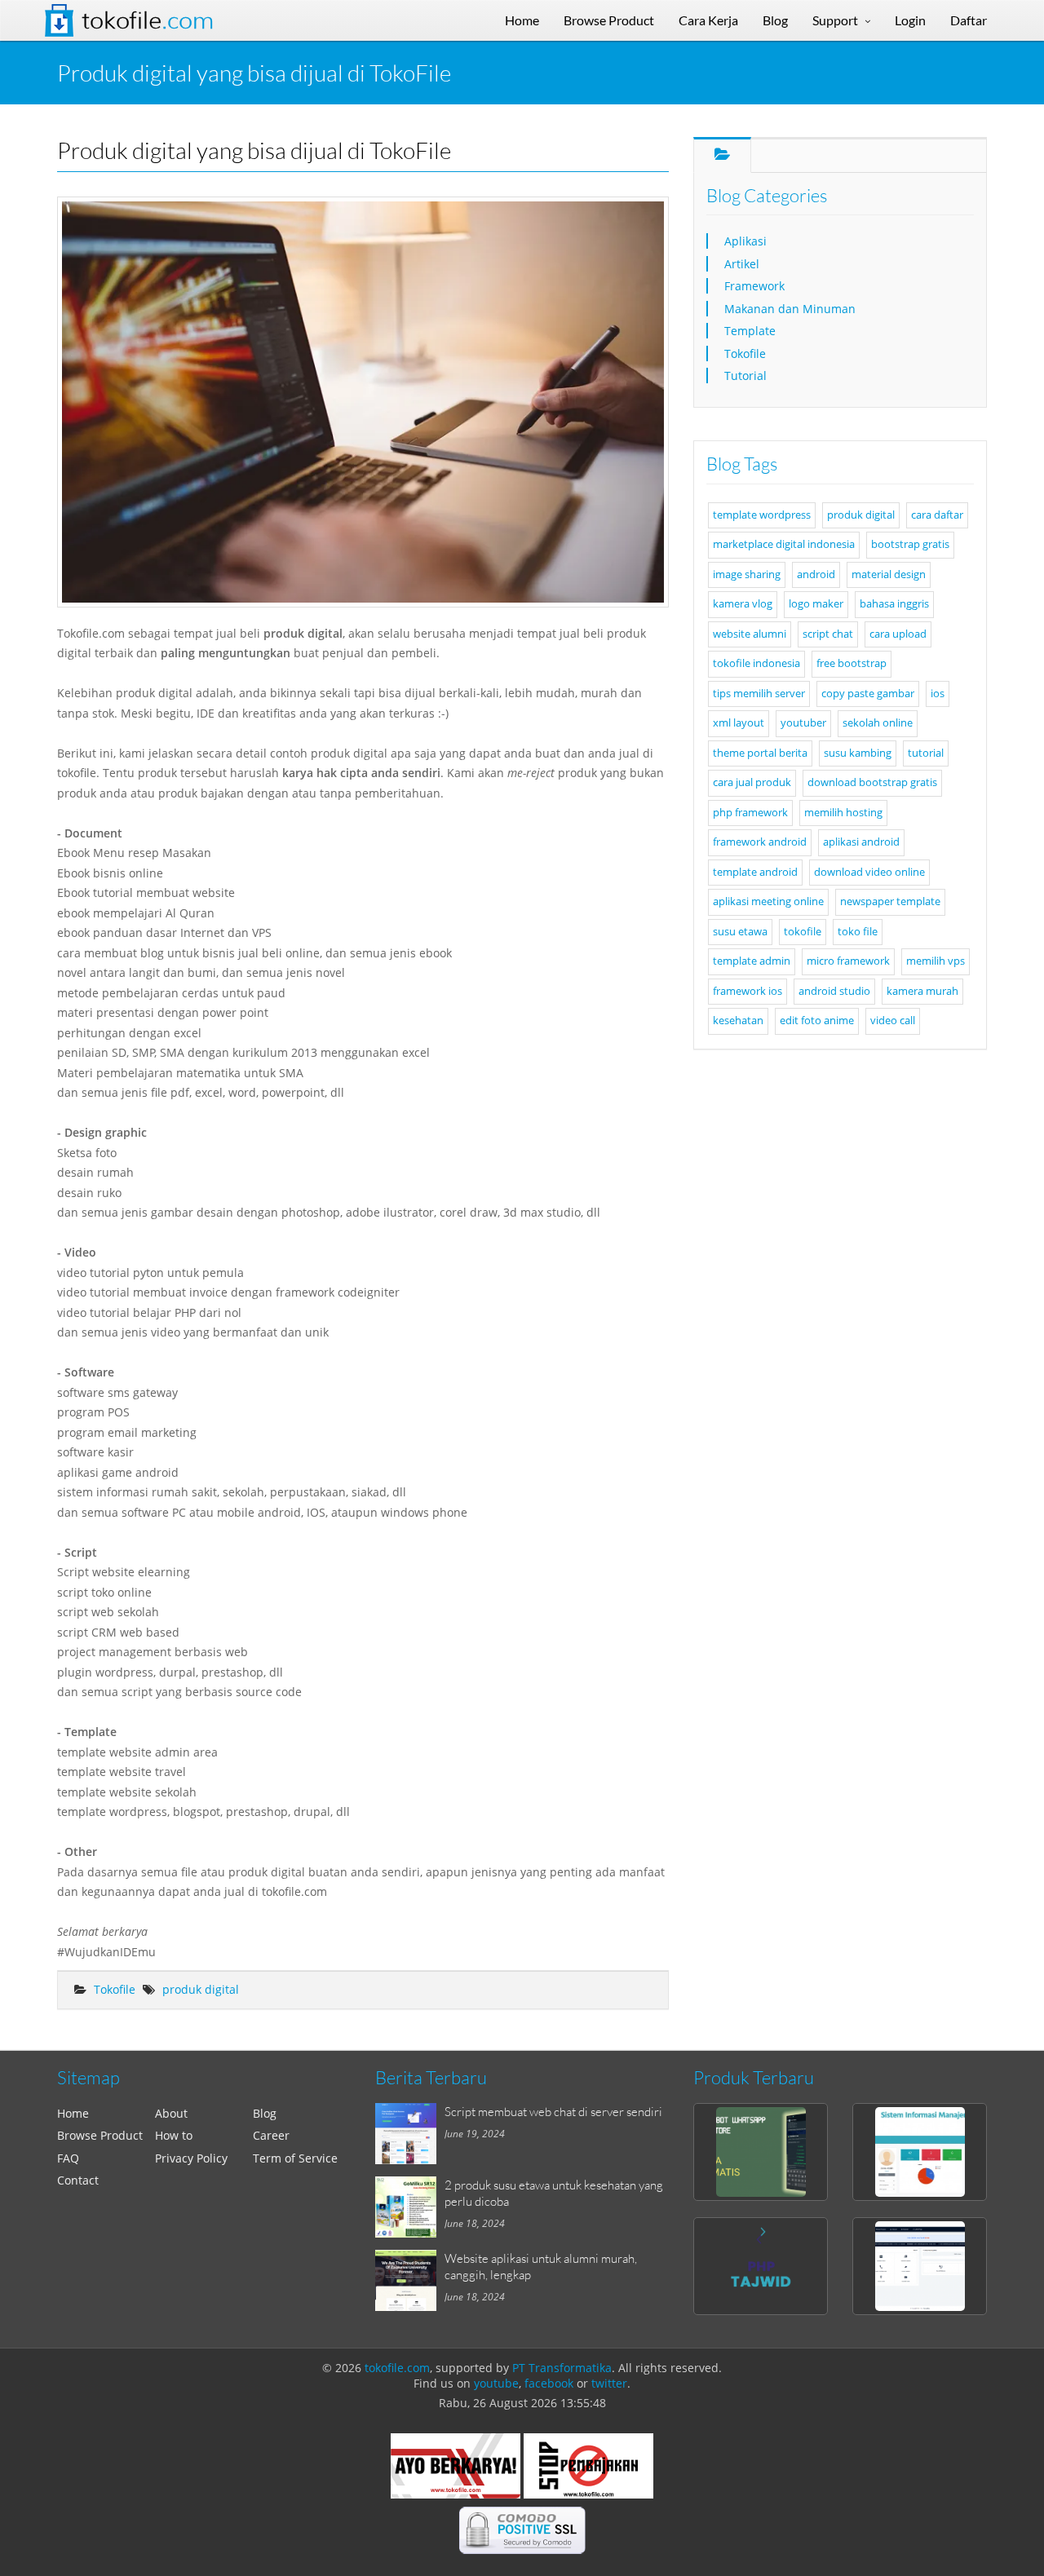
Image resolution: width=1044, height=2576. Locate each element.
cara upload (898, 634)
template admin (752, 961)
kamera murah (922, 991)
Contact (78, 2180)
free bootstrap (852, 663)
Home (73, 2113)
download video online (869, 872)
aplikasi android (861, 842)
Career (271, 2135)
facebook (549, 2383)
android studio (834, 991)
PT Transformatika (562, 2368)
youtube (496, 2383)
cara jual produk (752, 782)
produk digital (201, 1989)
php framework (750, 813)
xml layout (739, 723)
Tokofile (148, 20)
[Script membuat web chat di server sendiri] (410, 2134)
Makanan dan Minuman (790, 309)
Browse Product (100, 2135)
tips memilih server (759, 694)
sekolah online (878, 723)
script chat (828, 634)
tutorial (926, 753)
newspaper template (890, 901)
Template (750, 331)
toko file (858, 932)
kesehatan (738, 1021)
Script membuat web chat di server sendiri (553, 2111)
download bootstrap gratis (872, 782)
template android (755, 872)
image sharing (747, 574)
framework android (760, 842)
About (171, 2113)
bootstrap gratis (910, 544)
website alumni (750, 634)
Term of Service (295, 2158)
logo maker (816, 604)
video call (893, 1021)
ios (938, 694)
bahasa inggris (894, 604)
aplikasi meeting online (768, 901)
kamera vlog (743, 604)
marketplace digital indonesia (784, 544)
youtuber (803, 723)
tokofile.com (397, 2368)
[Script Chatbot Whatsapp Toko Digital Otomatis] (761, 2152)
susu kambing (858, 753)
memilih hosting (843, 813)
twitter (609, 2383)
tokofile (803, 932)
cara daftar (937, 515)
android (816, 574)
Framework (754, 286)
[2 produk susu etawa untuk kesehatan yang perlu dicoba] (410, 2207)
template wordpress (762, 515)
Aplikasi (745, 241)
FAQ (68, 2158)
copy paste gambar (868, 694)
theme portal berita (760, 753)
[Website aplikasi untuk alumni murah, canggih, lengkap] (410, 2280)
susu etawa (740, 932)
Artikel (742, 264)
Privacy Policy (191, 2158)
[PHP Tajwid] (761, 2266)
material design (889, 574)
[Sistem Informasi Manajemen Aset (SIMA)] (920, 2152)
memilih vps (936, 961)
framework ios (748, 991)
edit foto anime (817, 1021)
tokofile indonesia (756, 663)
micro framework (848, 961)
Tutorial (745, 376)
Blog (265, 2113)
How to (174, 2135)
